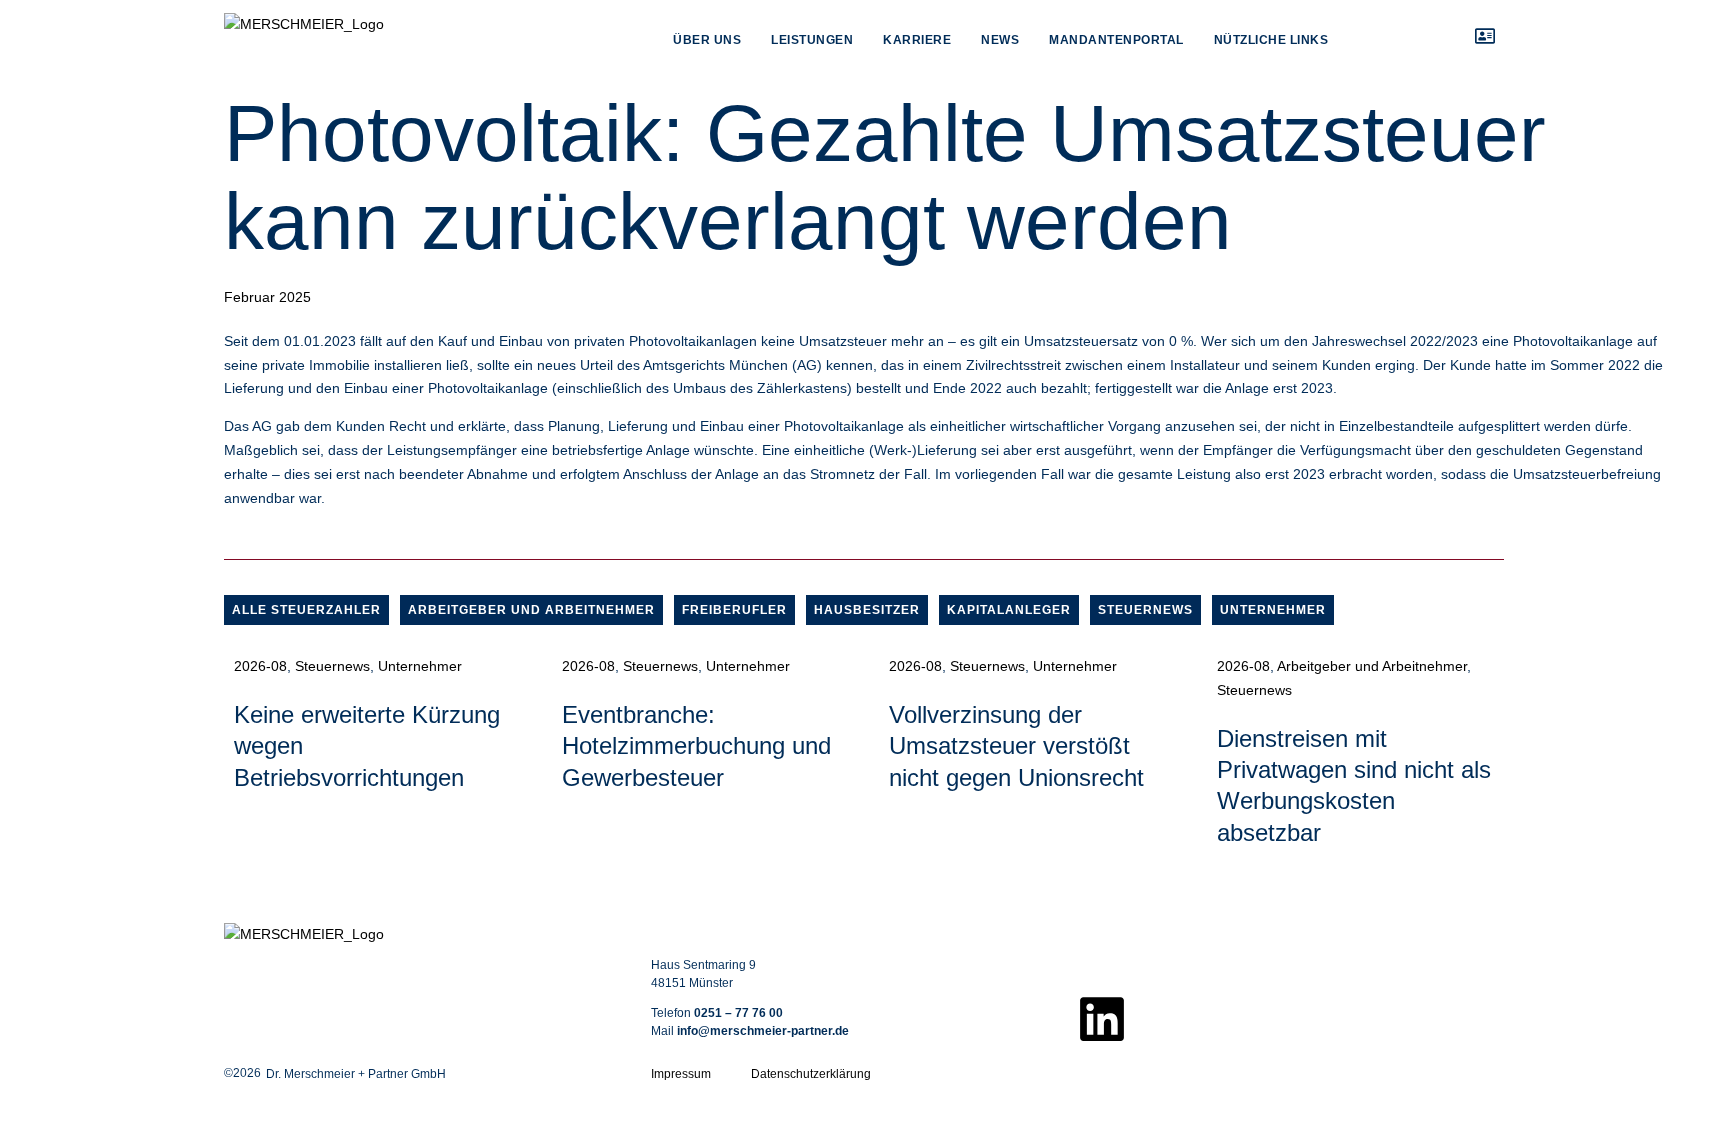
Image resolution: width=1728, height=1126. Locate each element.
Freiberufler (734, 610)
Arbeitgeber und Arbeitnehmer (531, 610)
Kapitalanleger (1009, 610)
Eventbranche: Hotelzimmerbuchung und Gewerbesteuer (696, 745)
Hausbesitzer (867, 610)
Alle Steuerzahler (306, 610)
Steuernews (1145, 610)
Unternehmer (1273, 610)
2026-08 (260, 666)
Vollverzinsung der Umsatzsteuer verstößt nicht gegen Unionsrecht (1016, 745)
